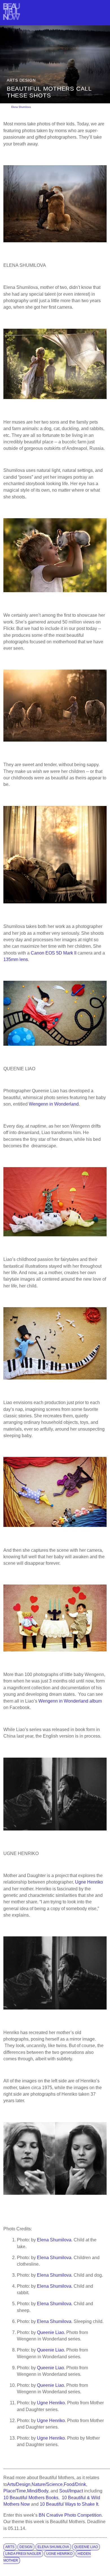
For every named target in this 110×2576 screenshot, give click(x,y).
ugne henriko (59, 2554)
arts (10, 2547)
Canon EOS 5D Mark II (54, 953)
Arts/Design (19, 2484)
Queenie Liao (50, 2368)
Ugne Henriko (89, 1882)
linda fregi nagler (23, 2554)
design (26, 2547)
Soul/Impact (71, 2491)
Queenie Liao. (51, 2332)
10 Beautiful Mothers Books (31, 2498)
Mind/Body (38, 2491)
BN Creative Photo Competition (70, 2515)
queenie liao (86, 2547)
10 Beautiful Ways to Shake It (69, 2504)
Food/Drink (75, 2484)
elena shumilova (53, 2547)
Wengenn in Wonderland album (70, 1701)
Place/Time (15, 2491)
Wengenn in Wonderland (54, 1104)
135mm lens (16, 959)
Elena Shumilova (21, 107)
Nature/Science (47, 2484)
